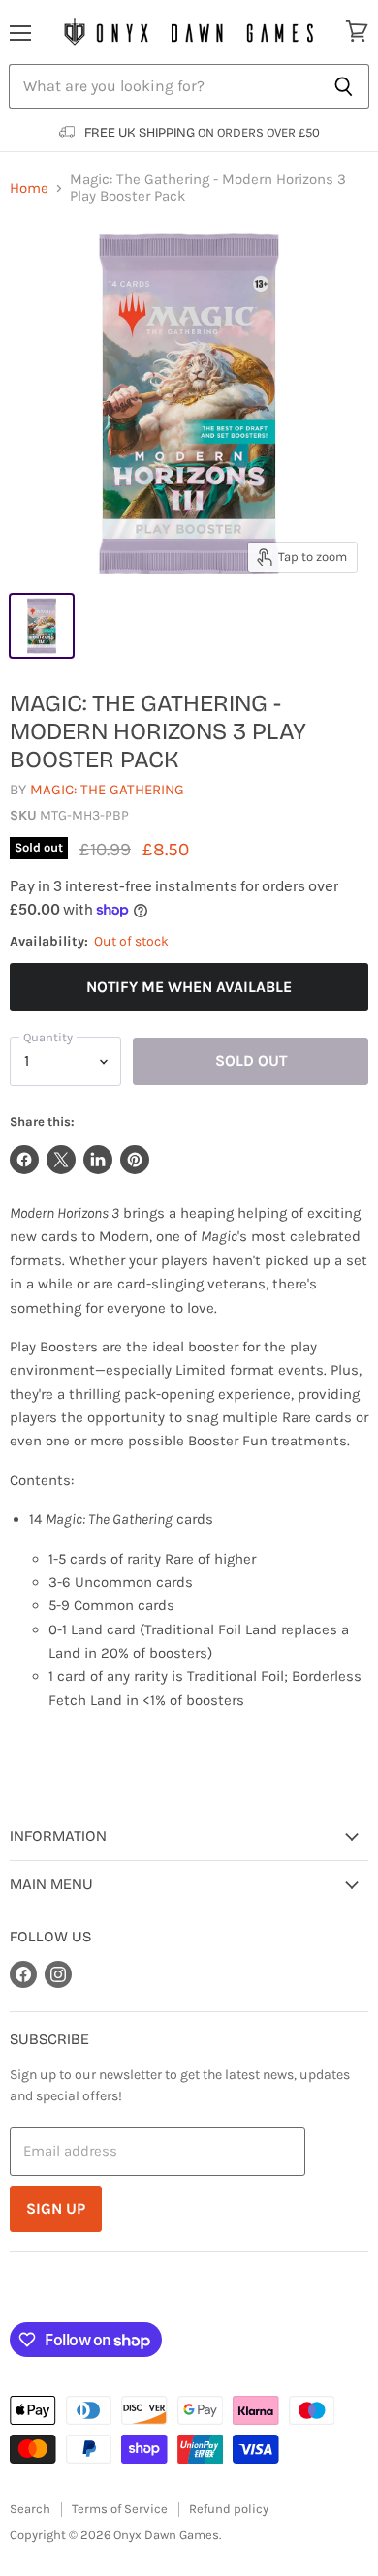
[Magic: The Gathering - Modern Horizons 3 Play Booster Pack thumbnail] (42, 626)
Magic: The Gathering (107, 790)
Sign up (56, 2208)
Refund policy (229, 2509)
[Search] (344, 86)
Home (29, 188)
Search (30, 2509)
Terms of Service (120, 2509)
